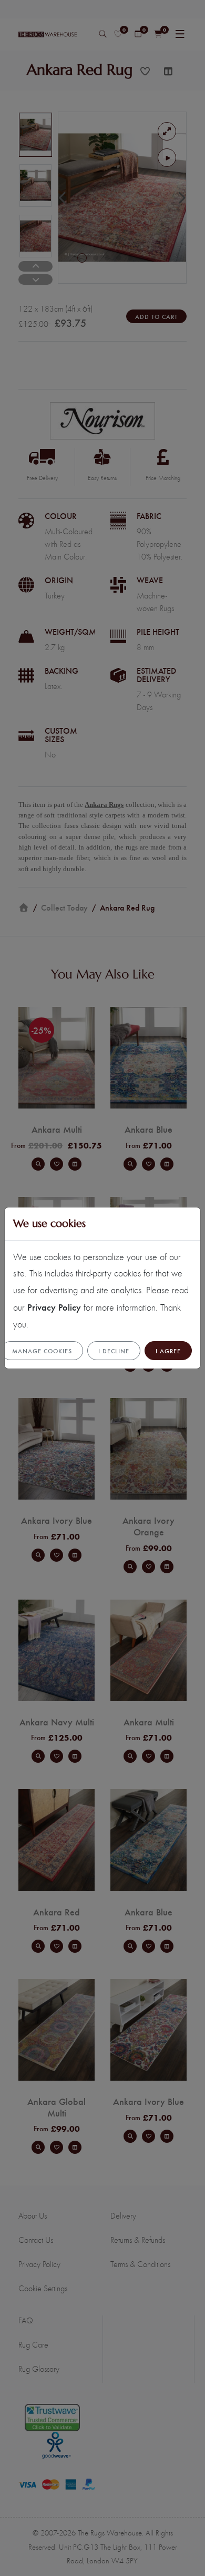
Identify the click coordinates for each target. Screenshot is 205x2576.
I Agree (168, 1351)
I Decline (114, 1351)
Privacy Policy (54, 1307)
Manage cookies (42, 1351)
